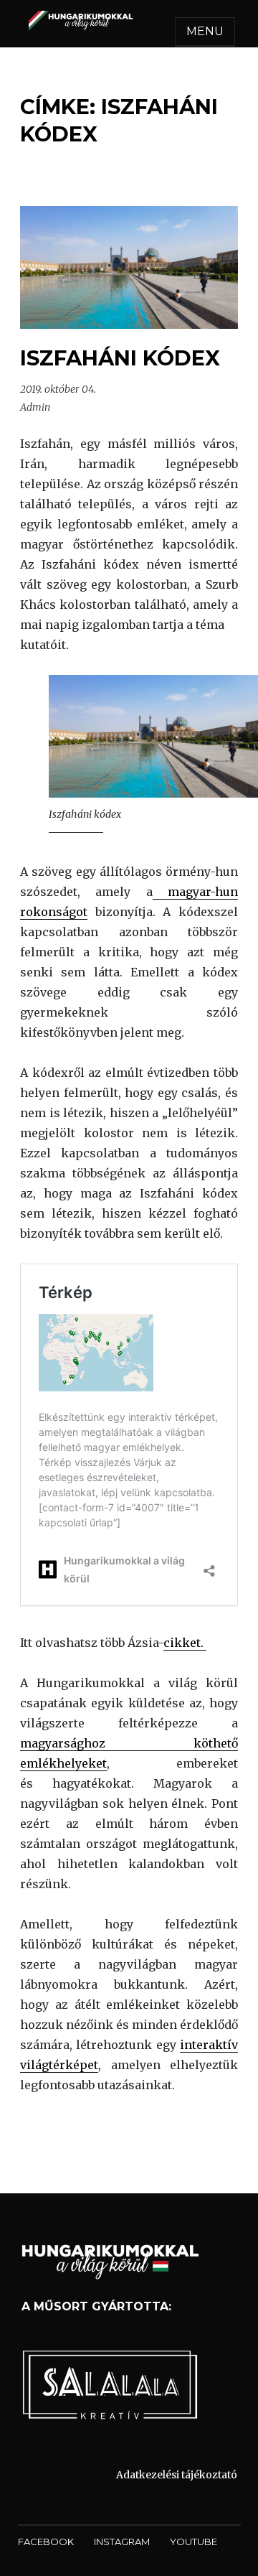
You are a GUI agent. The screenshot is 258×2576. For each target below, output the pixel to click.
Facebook (46, 2542)
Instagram (122, 2542)
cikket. (185, 1643)
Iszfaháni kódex (120, 358)
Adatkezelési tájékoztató (177, 2475)
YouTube (193, 2542)
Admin (35, 407)
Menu (205, 31)
